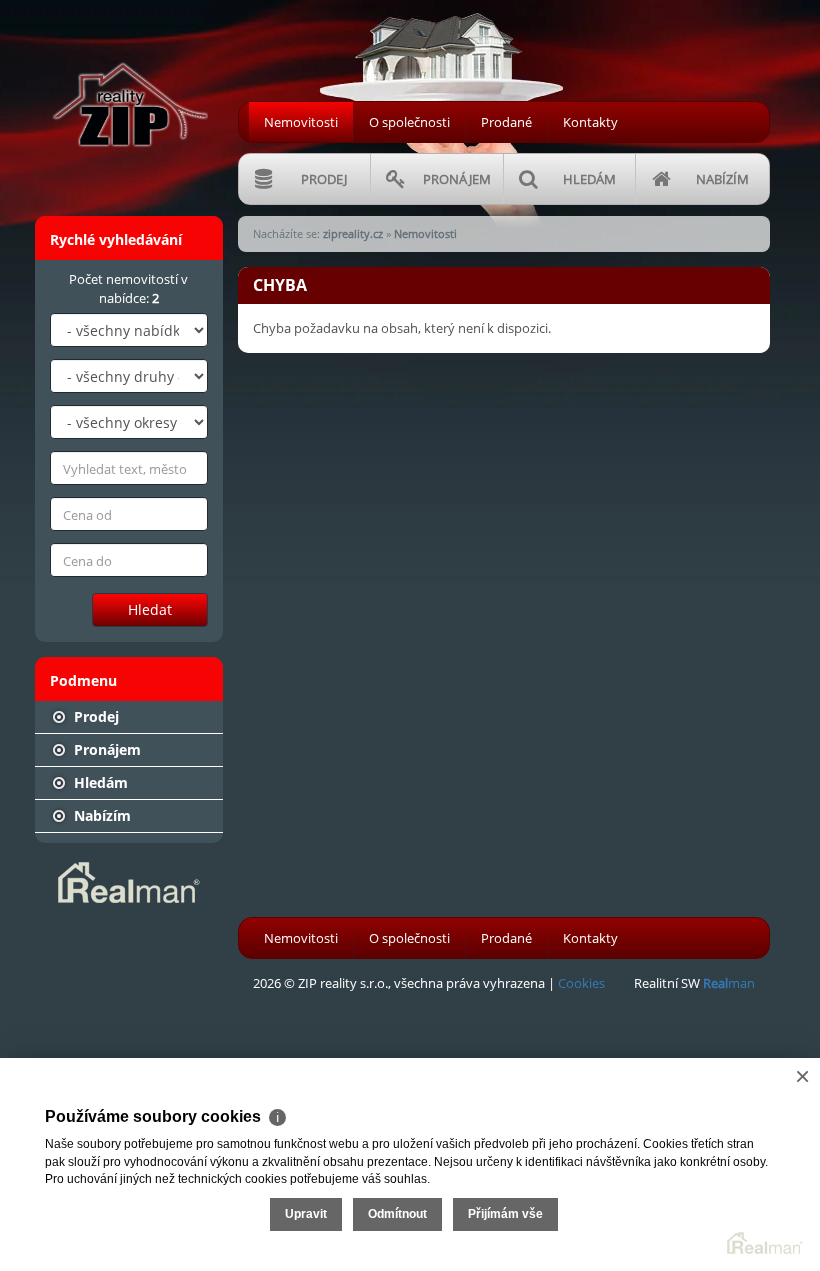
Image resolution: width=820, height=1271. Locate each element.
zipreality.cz (353, 233)
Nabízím (100, 815)
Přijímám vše (505, 1214)
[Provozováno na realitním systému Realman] (129, 881)
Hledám (99, 782)
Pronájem (105, 749)
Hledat (150, 609)
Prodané (506, 122)
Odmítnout (397, 1214)
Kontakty (590, 122)
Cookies (581, 983)
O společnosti (409, 122)
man (729, 983)
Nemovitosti (301, 122)
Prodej (94, 716)
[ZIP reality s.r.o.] (129, 79)
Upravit (306, 1214)
